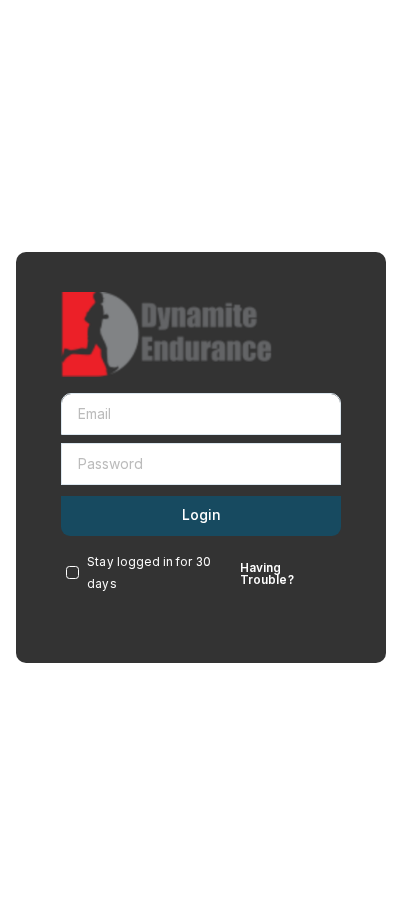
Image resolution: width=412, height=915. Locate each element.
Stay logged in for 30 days (149, 573)
